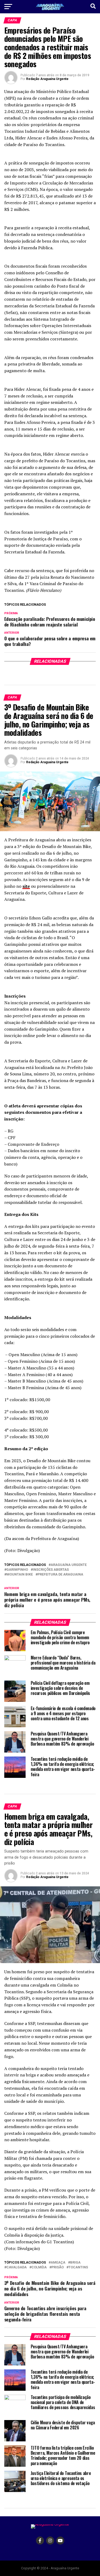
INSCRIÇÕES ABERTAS (51, 1570)
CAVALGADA (17, 2267)
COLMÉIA (39, 2267)
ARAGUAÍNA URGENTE (69, 1565)
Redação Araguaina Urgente (47, 79)
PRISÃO (58, 2267)
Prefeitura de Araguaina (60, 1575)
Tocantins (78, 2267)
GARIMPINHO (17, 1570)
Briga (75, 2263)
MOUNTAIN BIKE (20, 1575)
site (26, 886)
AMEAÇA (58, 2263)
